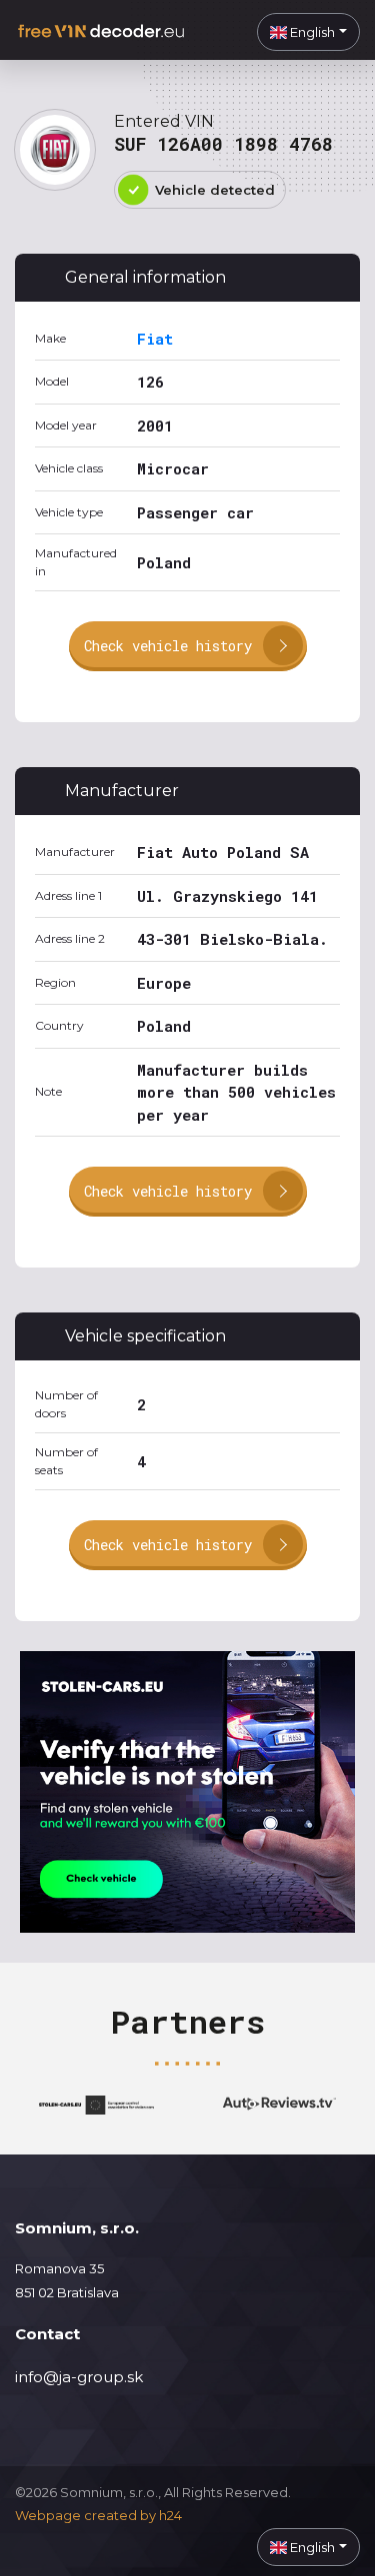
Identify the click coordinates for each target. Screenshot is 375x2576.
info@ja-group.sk (79, 2377)
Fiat (155, 339)
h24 (170, 2515)
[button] (308, 32)
